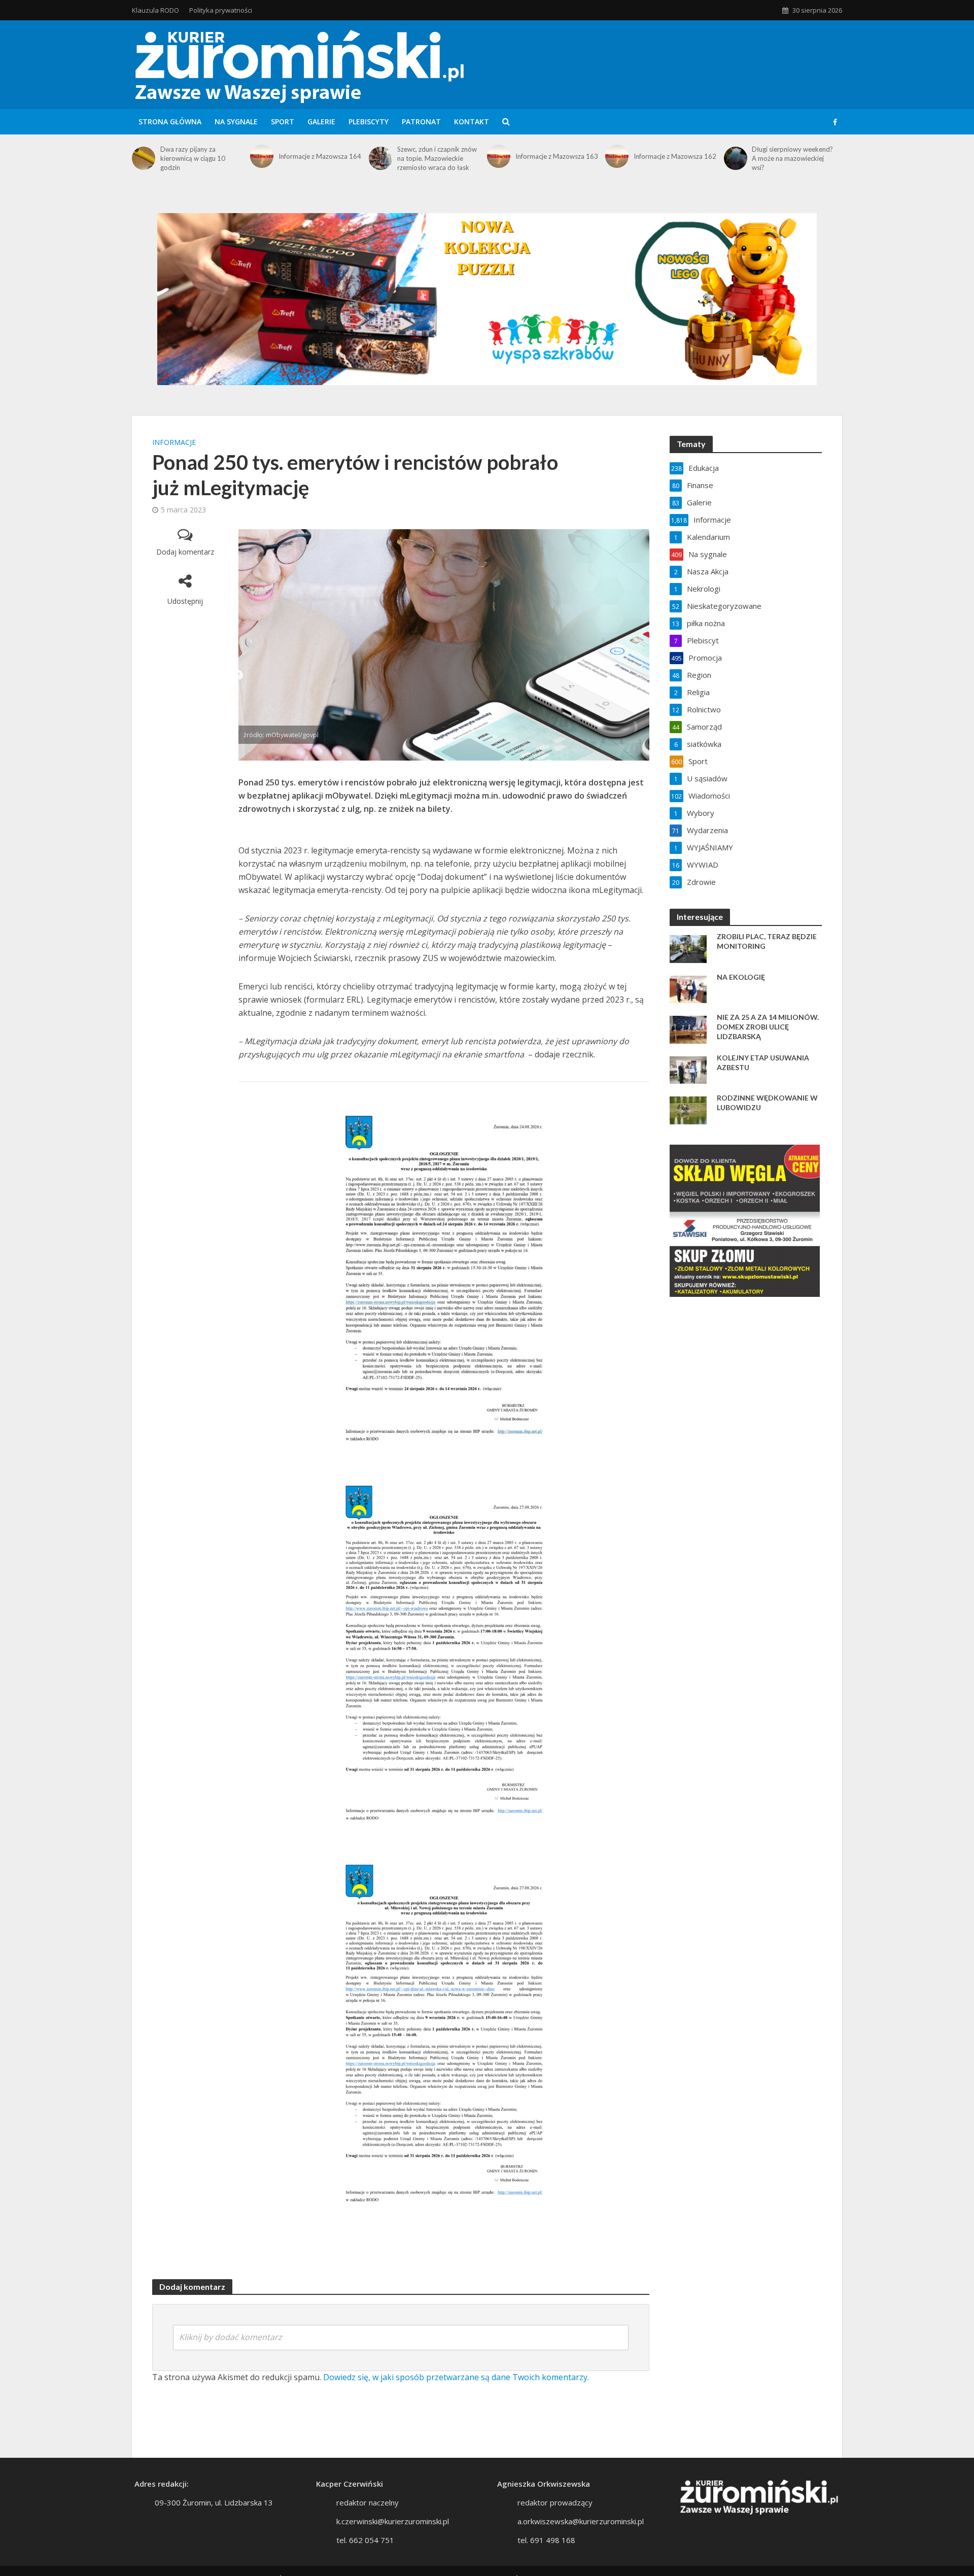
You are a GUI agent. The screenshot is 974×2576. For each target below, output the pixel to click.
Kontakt (472, 122)
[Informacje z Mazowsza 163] (499, 156)
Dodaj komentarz (185, 552)
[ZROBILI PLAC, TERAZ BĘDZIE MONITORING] (688, 948)
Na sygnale (236, 122)
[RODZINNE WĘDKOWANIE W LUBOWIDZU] (688, 1109)
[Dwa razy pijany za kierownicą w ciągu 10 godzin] (144, 158)
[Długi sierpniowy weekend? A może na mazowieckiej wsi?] (736, 158)
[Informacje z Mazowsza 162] (617, 156)
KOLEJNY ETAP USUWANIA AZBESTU (763, 1062)
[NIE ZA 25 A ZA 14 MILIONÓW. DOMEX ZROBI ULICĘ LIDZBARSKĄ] (688, 1028)
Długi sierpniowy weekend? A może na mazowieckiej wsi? (792, 158)
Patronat (421, 122)
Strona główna (170, 122)
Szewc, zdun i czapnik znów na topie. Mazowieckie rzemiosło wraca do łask (437, 158)
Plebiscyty (369, 122)
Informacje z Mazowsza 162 (675, 156)
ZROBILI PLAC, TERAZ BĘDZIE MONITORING (767, 941)
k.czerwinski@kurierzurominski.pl (393, 2521)
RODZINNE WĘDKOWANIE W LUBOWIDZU (767, 1103)
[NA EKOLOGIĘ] (688, 988)
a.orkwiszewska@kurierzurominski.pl (581, 2521)
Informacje (174, 442)
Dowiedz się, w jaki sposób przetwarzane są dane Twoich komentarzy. (456, 2377)
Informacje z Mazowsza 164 (320, 156)
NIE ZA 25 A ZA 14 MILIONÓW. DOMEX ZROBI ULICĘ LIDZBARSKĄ (768, 1027)
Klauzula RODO (155, 10)
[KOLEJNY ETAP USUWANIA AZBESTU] (688, 1069)
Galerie (321, 122)
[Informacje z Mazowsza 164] (262, 156)
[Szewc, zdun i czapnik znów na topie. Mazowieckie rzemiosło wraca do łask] (380, 158)
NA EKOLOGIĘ (741, 977)
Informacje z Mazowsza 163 (557, 156)
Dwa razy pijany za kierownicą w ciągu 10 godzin (193, 158)
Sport (283, 122)
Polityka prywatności (221, 10)
